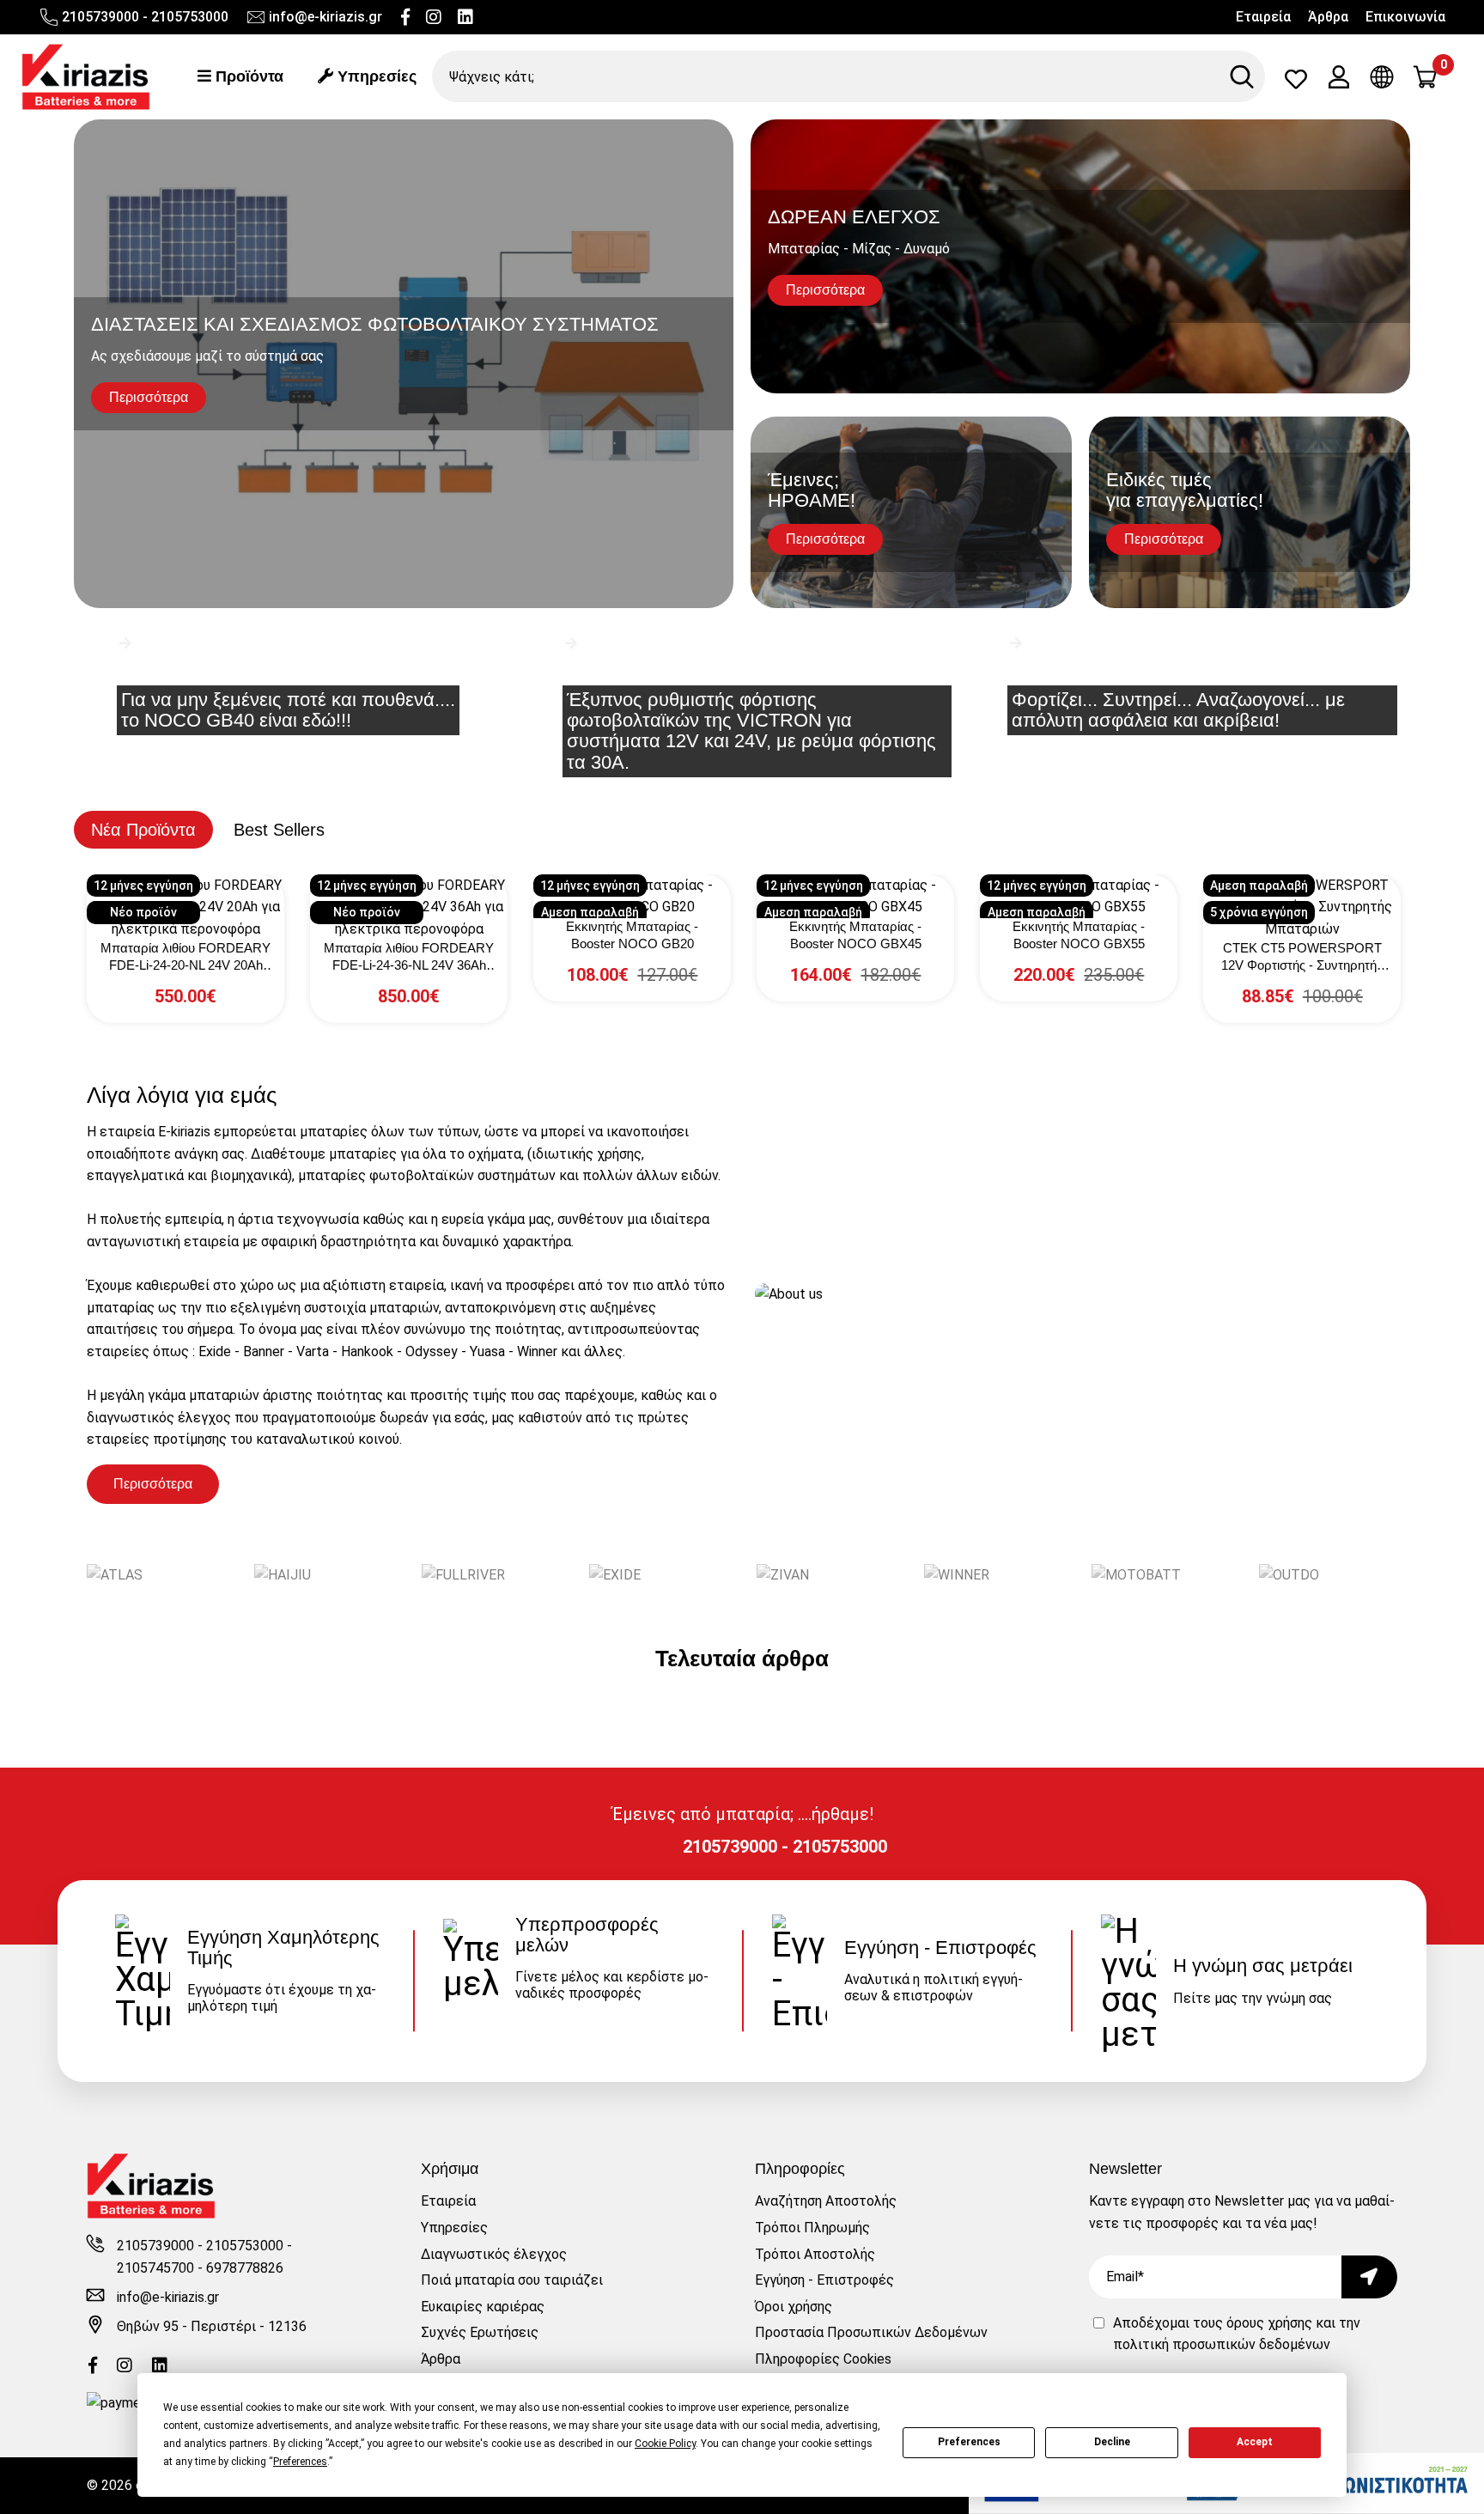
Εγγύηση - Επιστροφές (824, 2280)
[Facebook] (405, 17)
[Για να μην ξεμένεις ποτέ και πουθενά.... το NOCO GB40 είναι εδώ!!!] (296, 671)
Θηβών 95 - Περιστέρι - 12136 (212, 2326)
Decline (1112, 2442)
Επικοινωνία (1405, 17)
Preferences (969, 2442)
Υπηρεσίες (375, 76)
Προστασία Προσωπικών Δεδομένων (871, 2332)
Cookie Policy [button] (665, 2444)
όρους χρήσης (1269, 2323)
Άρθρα (1328, 17)
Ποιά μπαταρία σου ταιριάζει (512, 2280)
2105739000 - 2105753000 (145, 17)
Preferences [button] (300, 2462)
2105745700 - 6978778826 (200, 2268)
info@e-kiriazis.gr (325, 17)
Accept (1255, 2442)
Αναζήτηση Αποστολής (826, 2201)
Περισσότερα (153, 1484)
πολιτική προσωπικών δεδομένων (1222, 2344)
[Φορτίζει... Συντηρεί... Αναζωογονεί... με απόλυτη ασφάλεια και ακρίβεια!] (1187, 671)
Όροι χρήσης (794, 2307)
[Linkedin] (465, 17)
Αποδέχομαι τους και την (1237, 2334)
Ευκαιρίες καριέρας (483, 2307)
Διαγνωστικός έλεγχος (494, 2254)
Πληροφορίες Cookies (823, 2359)
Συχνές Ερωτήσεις (480, 2332)
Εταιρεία (1263, 17)
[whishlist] (1296, 83)
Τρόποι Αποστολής (815, 2254)
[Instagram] (434, 17)
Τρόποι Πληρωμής (812, 2228)
